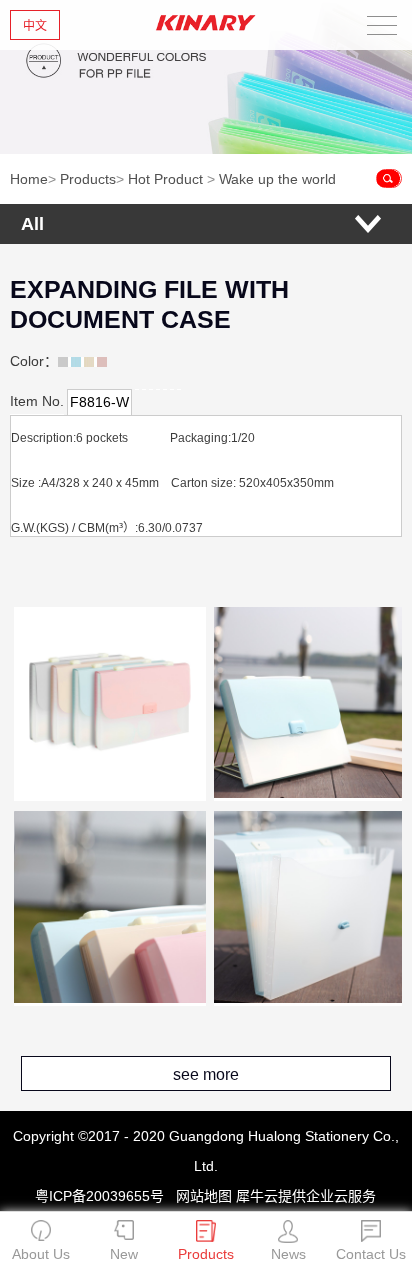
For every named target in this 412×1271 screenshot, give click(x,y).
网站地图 (200, 1196)
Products (88, 179)
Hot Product (165, 179)
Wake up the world (277, 179)
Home (29, 179)
